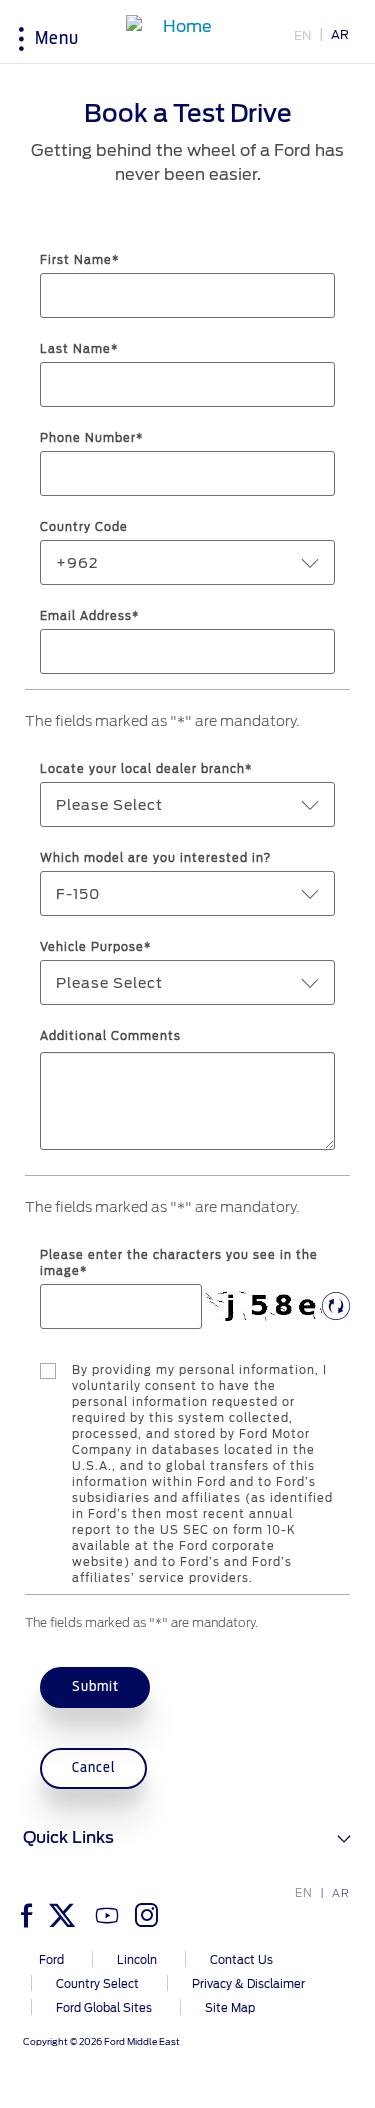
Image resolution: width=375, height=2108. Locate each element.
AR (340, 34)
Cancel (94, 1767)
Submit (95, 1687)
